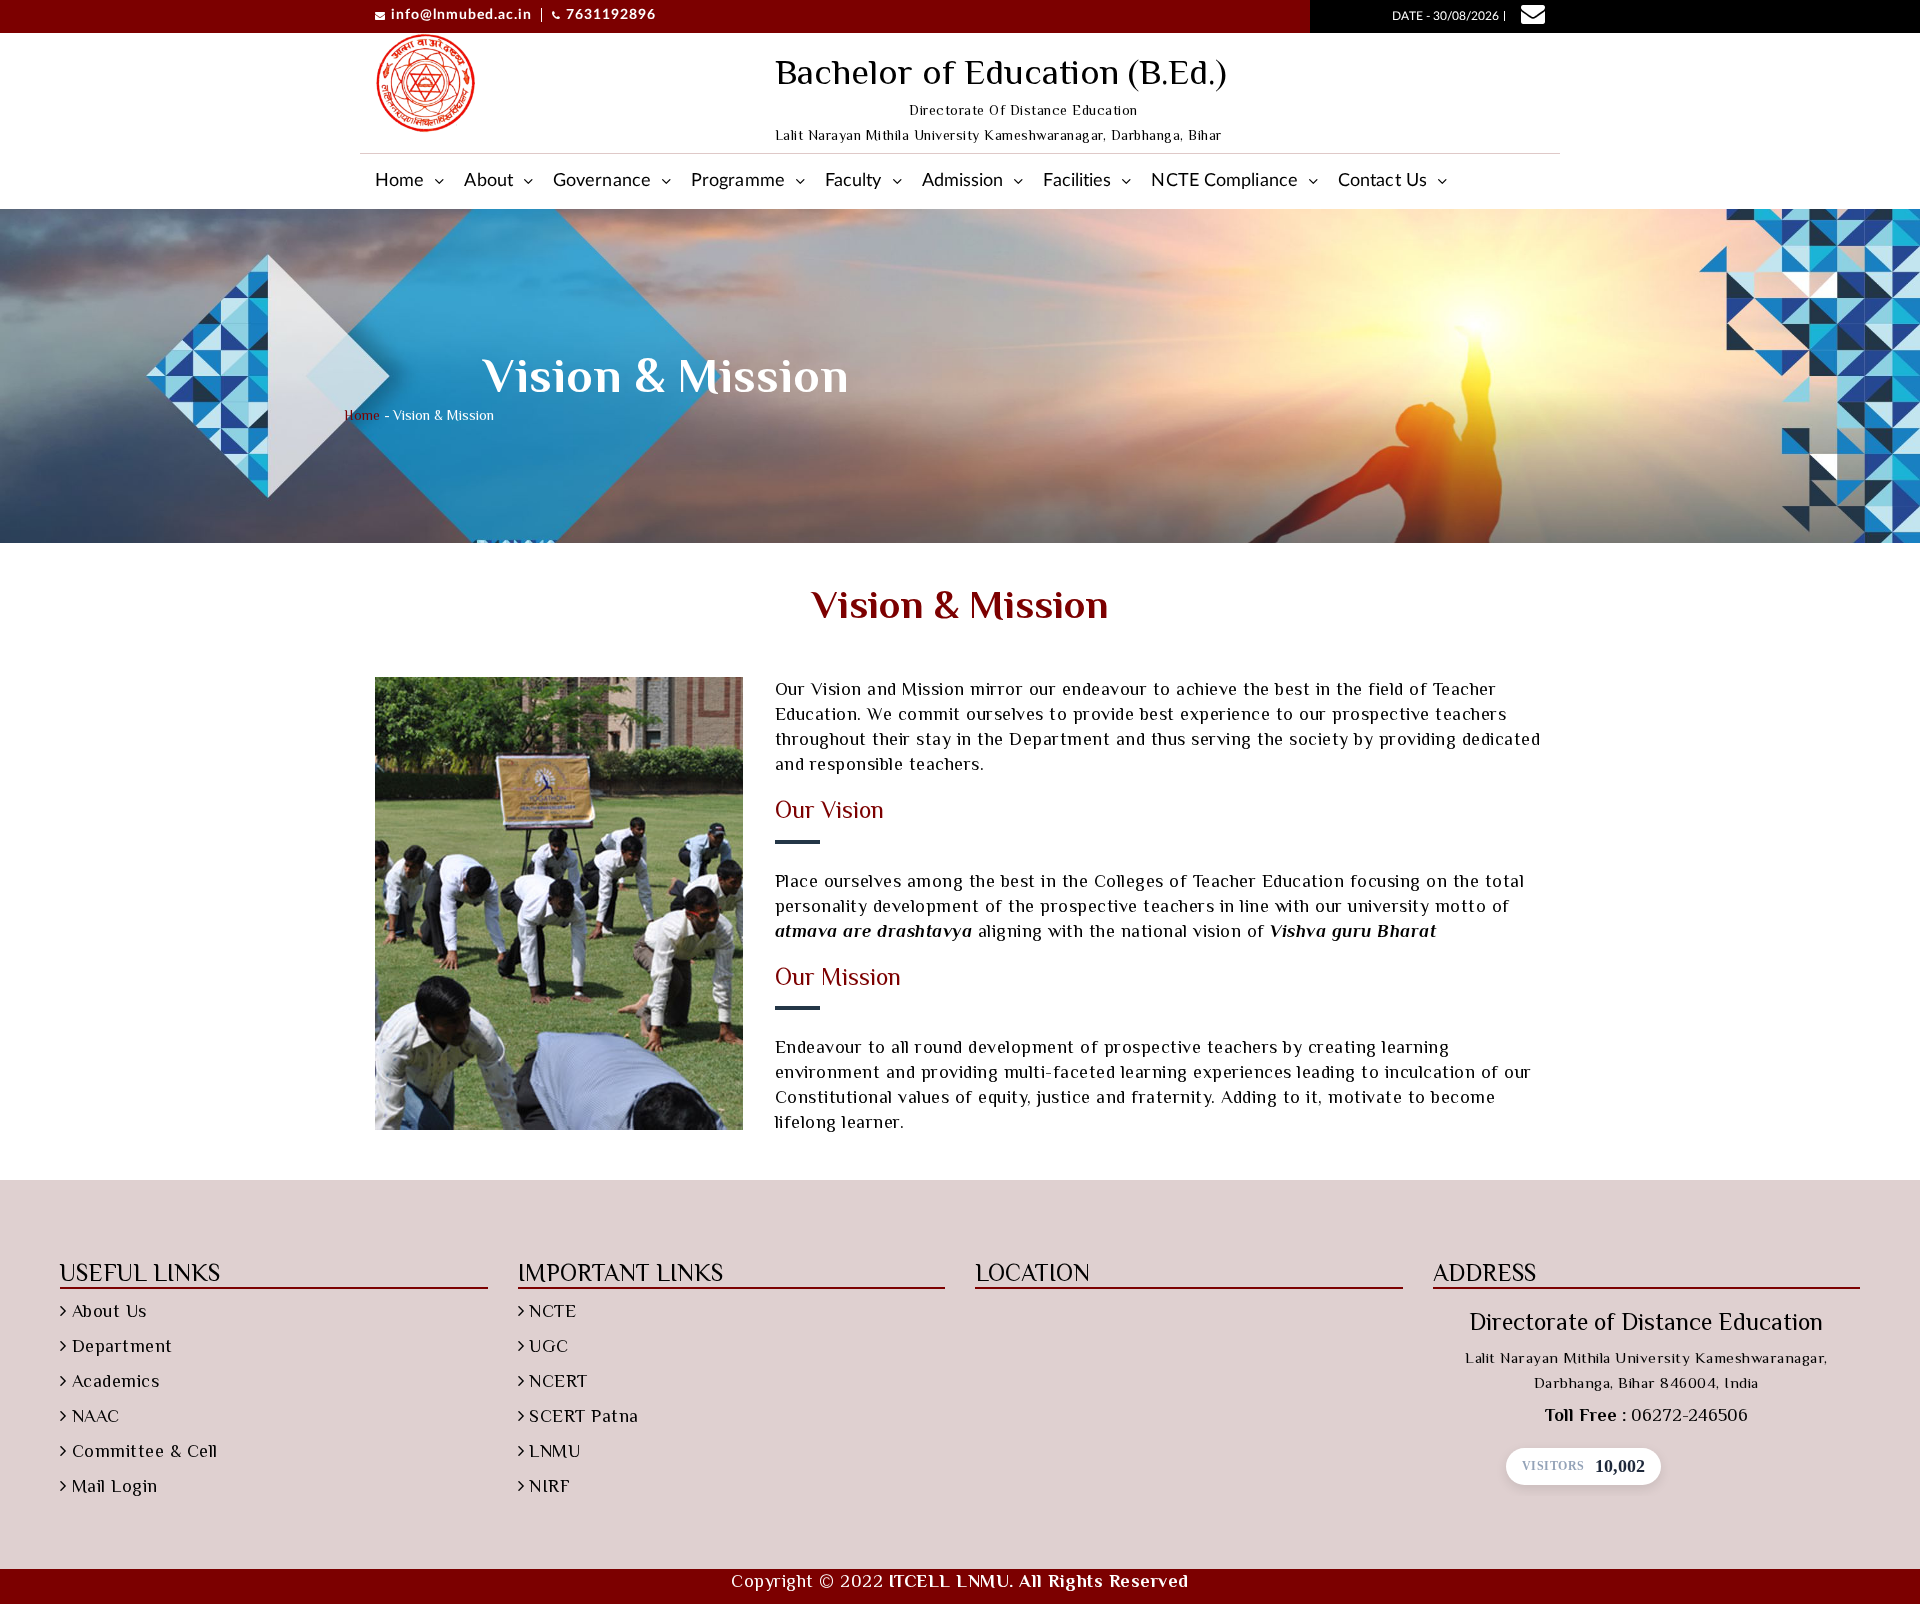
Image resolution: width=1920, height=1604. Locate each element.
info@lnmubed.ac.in (461, 15)
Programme (738, 181)
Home (399, 181)
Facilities (1077, 181)
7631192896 (611, 15)
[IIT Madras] (425, 83)
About (488, 181)
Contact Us (1382, 181)
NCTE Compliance (1224, 181)
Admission (963, 181)
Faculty (853, 181)
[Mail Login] (1527, 17)
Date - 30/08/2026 (1445, 16)
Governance (602, 181)
